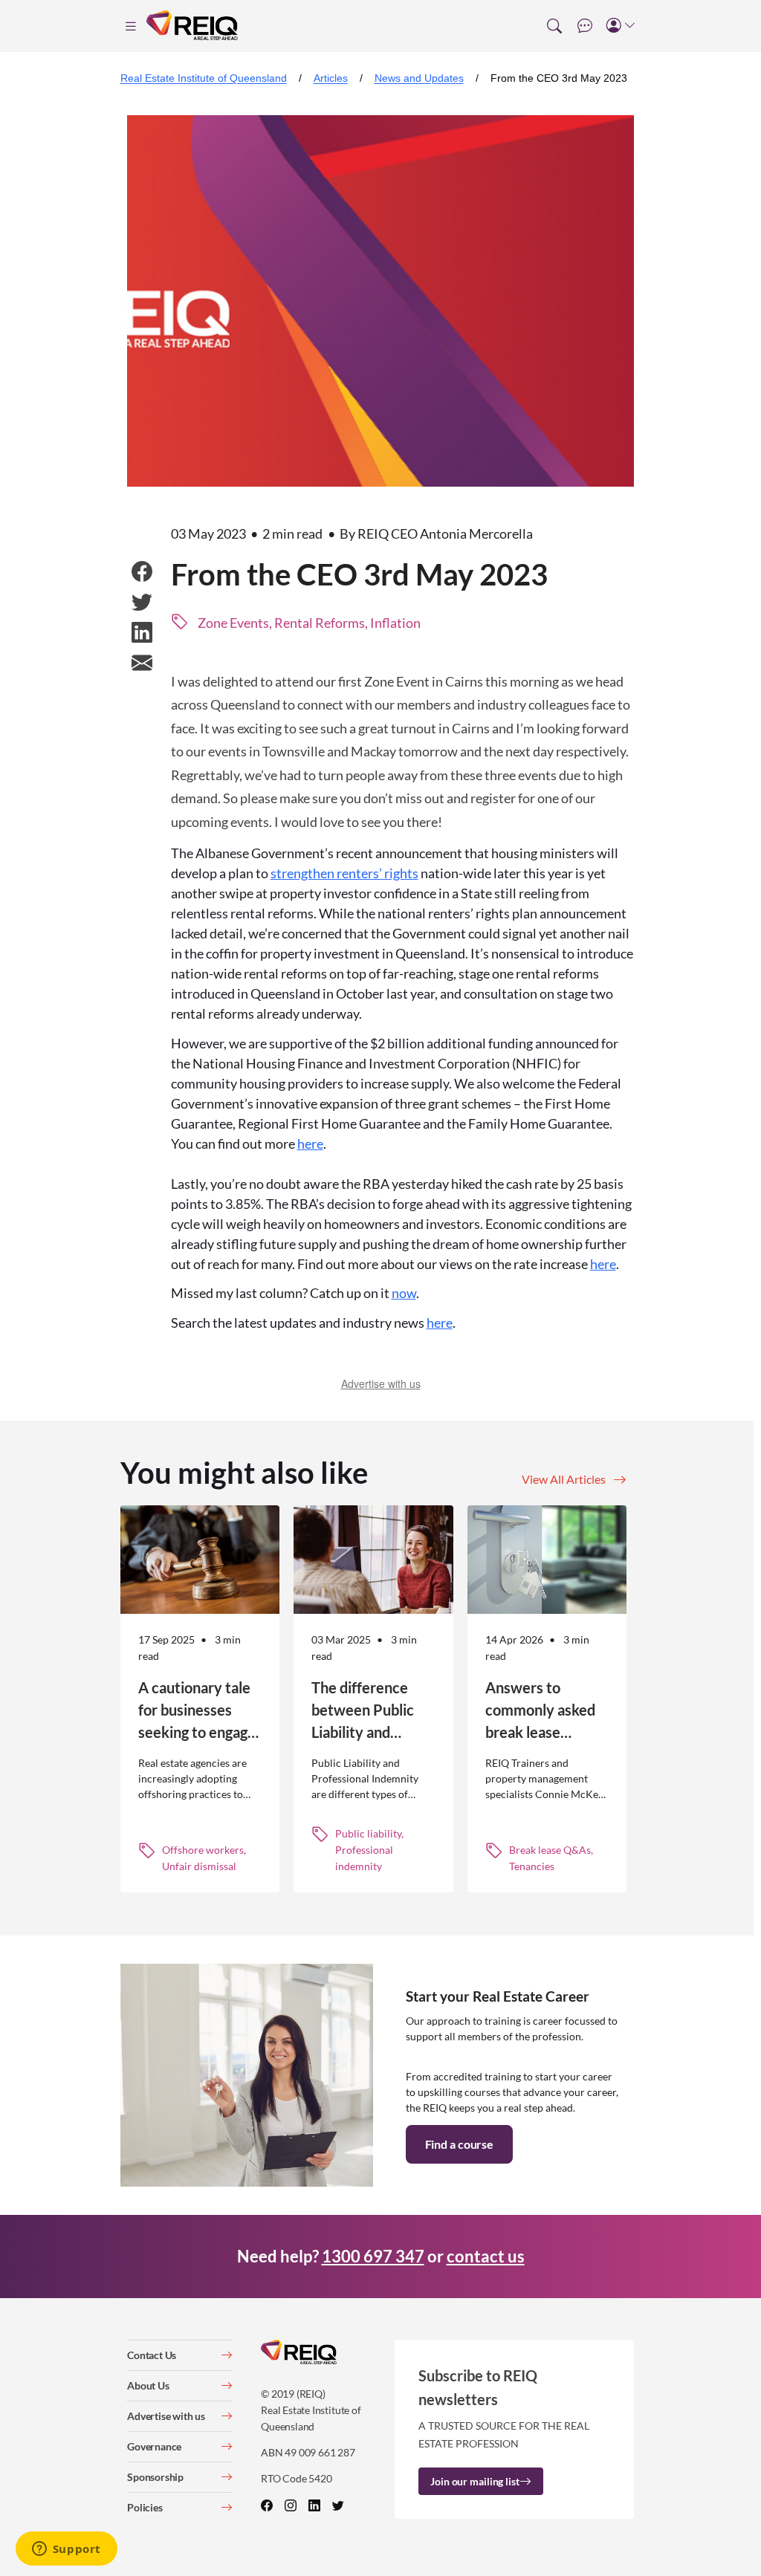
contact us (486, 2256)
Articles (331, 78)
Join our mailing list (475, 2481)
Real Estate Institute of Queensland (204, 78)
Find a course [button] (459, 2144)
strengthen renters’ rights (344, 873)
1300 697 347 (373, 2256)
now (404, 1293)
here (310, 1143)
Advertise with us (381, 1383)
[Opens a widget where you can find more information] (66, 2550)
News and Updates (419, 78)
